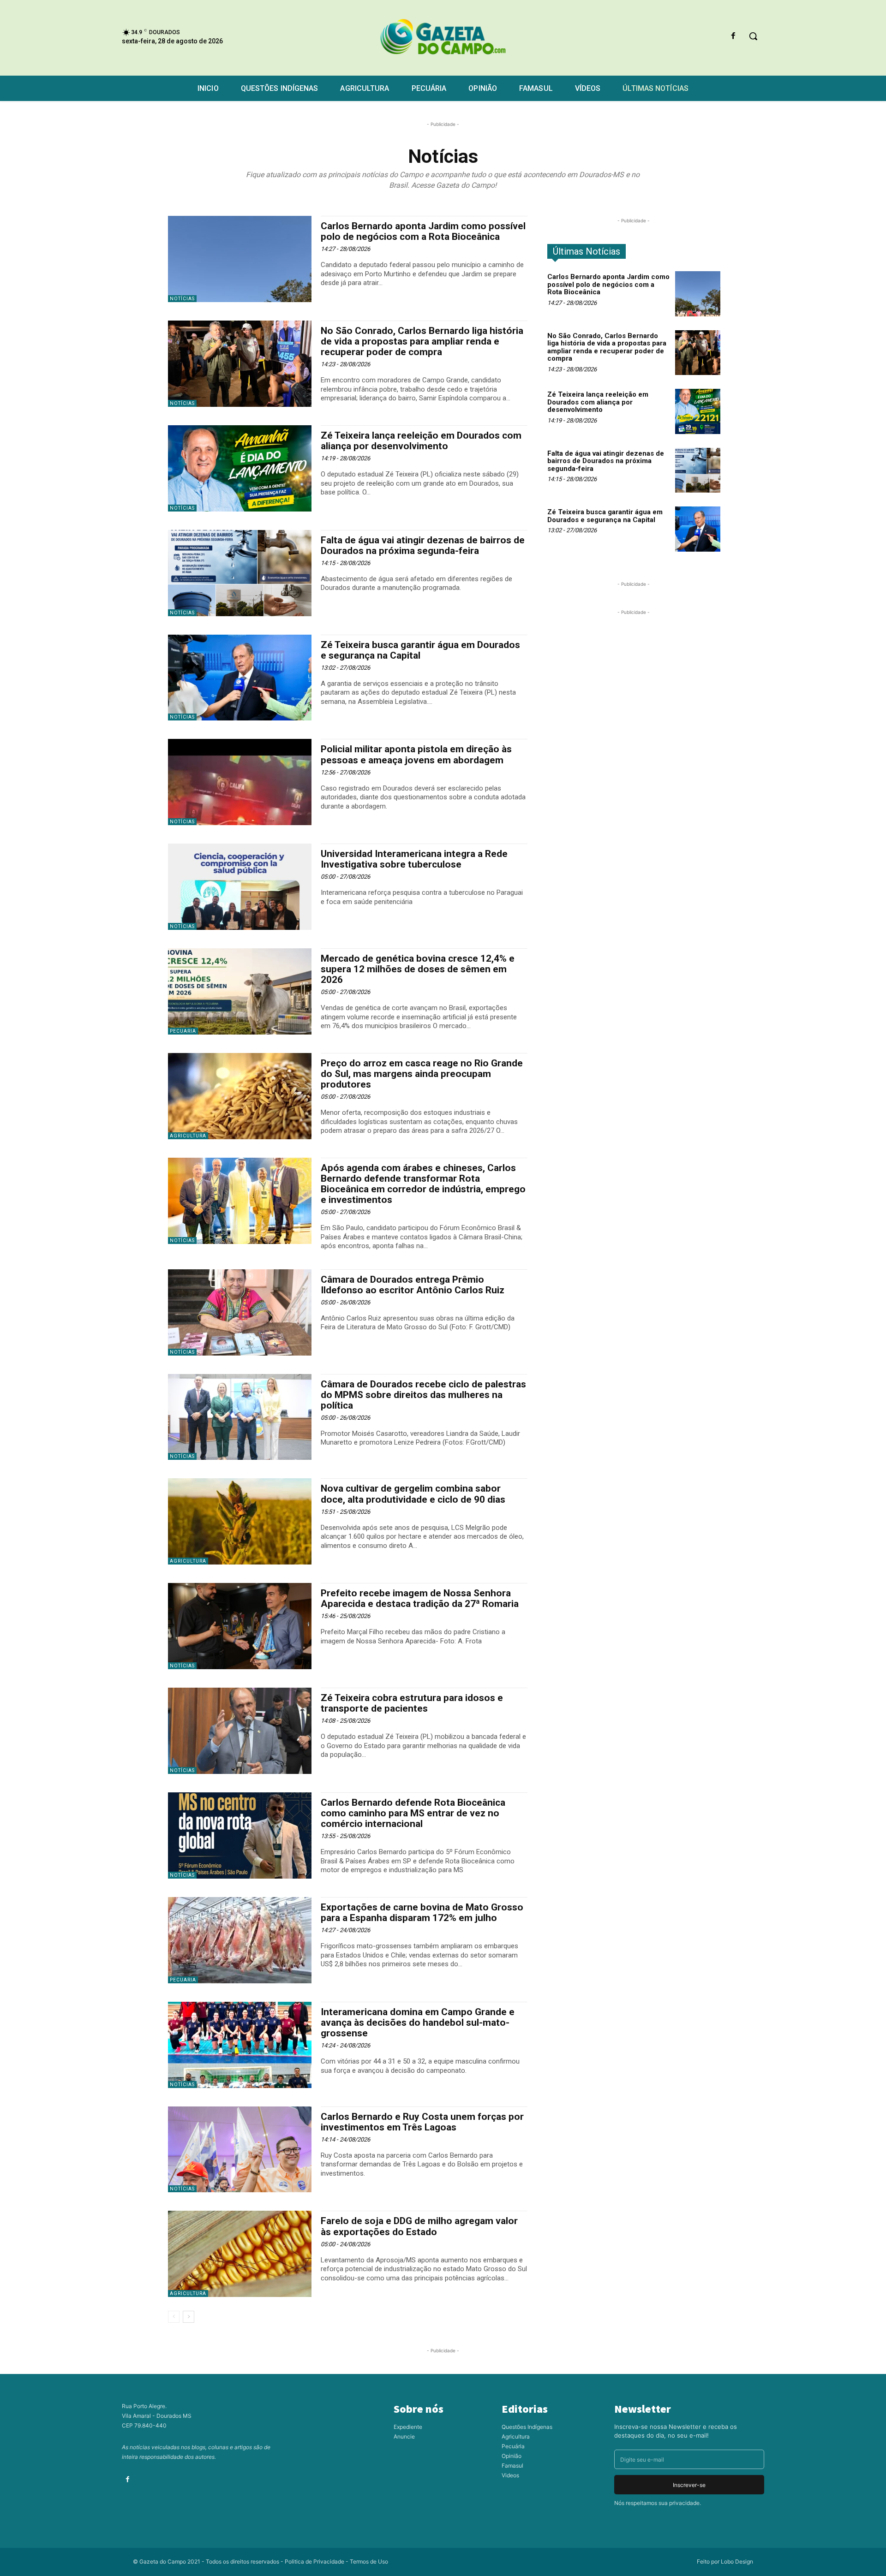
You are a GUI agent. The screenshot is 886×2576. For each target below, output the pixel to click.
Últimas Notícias (587, 251)
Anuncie (404, 2436)
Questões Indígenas (527, 2427)
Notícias (182, 299)
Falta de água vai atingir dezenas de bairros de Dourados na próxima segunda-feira (423, 545)
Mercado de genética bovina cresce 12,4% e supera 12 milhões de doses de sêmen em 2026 (418, 969)
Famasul (512, 2466)
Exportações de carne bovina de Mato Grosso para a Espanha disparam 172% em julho (422, 1913)
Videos (510, 2475)
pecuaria (183, 1031)
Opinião (512, 2456)
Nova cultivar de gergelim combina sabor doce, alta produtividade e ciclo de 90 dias (413, 1494)
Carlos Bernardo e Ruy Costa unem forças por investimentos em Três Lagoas (422, 2122)
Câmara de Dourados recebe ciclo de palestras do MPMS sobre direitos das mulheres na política (423, 1395)
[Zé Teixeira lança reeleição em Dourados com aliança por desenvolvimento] (240, 468)
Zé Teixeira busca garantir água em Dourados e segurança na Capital (420, 650)
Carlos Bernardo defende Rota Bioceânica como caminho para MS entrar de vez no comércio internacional (413, 1813)
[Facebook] (733, 36)
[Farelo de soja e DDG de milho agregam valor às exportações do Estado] (240, 2254)
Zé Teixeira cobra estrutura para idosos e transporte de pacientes (412, 1703)
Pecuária (513, 2446)
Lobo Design (737, 2561)
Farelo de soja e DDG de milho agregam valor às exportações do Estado (419, 2226)
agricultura (188, 2293)
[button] (753, 36)
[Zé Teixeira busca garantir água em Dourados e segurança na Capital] (240, 678)
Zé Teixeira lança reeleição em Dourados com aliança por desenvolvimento (421, 441)
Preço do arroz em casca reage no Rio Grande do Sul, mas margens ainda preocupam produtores (422, 1074)
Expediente (408, 2427)
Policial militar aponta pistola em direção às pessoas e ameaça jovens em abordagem (416, 754)
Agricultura (188, 1136)
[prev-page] (174, 2317)
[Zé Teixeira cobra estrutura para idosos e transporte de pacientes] (240, 1731)
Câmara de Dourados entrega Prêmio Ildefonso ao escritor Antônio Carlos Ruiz (413, 1285)
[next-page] (189, 2317)
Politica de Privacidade (314, 2561)
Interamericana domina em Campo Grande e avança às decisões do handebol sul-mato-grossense (418, 2023)
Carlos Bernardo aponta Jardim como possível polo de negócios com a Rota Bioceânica (423, 231)
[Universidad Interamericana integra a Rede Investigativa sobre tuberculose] (240, 887)
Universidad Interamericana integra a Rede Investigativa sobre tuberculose (414, 859)
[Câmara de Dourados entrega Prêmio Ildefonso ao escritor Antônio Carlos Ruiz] (240, 1312)
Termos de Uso (369, 2561)
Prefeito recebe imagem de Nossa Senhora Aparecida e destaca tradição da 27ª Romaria (420, 1598)
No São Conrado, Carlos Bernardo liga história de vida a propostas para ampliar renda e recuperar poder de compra (422, 341)
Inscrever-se (689, 2485)
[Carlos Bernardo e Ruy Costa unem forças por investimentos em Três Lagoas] (240, 2150)
